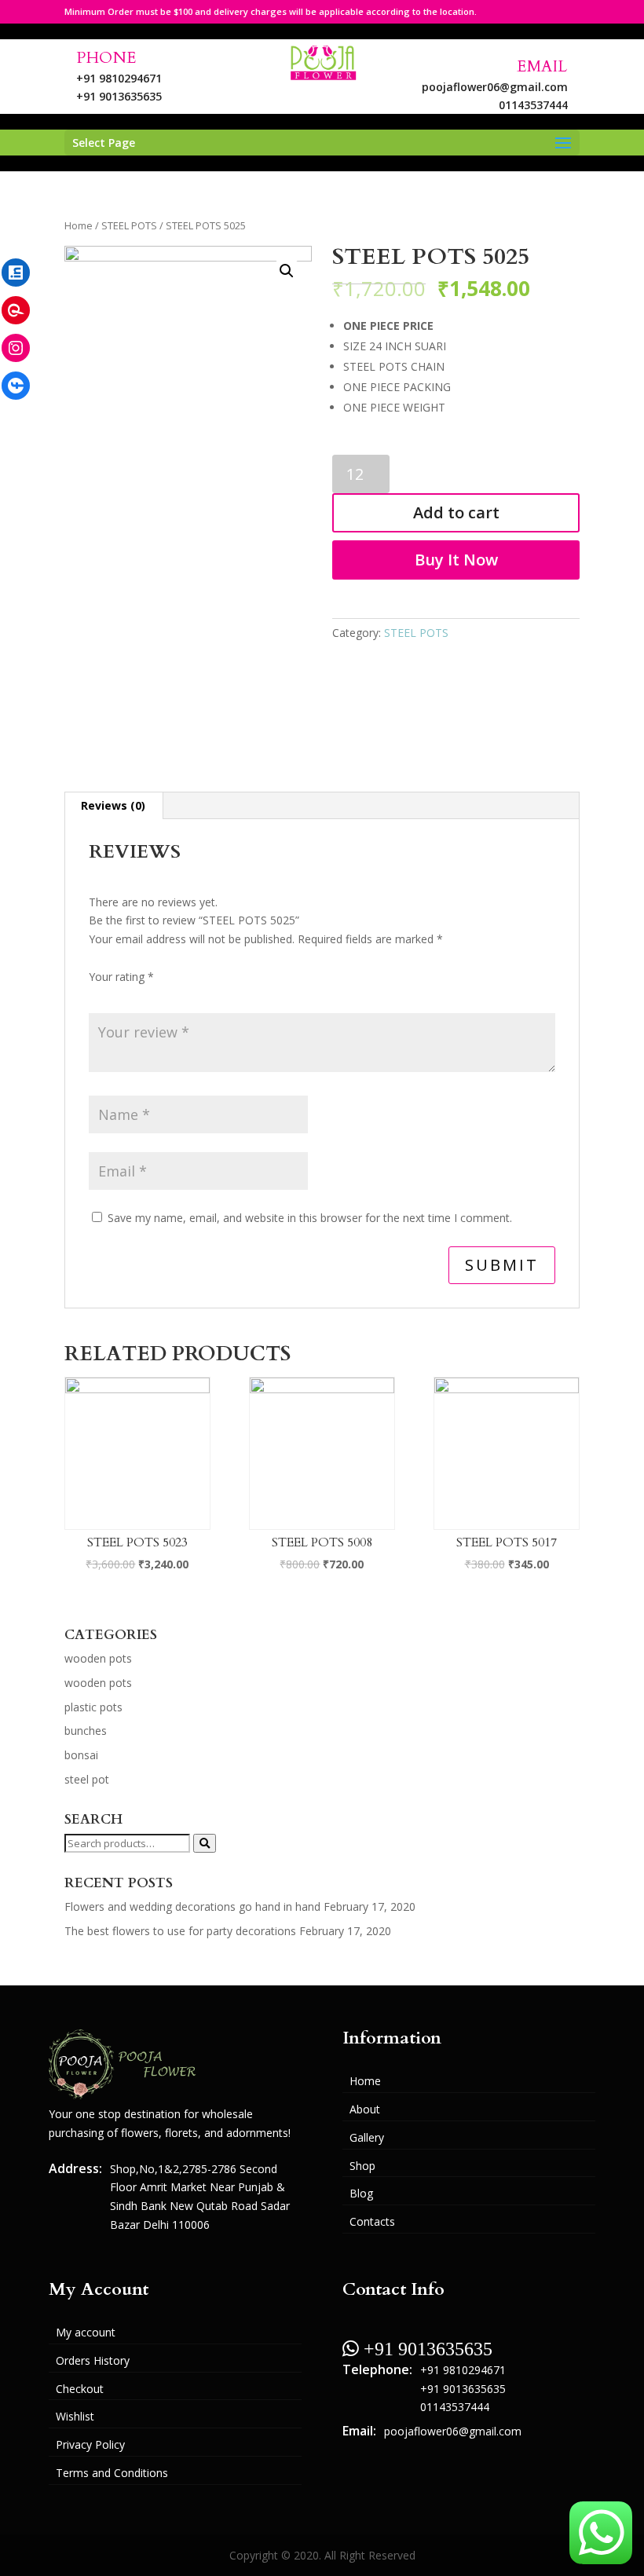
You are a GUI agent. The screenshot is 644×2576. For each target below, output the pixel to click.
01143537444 (533, 105)
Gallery (367, 2137)
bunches (86, 1731)
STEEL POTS (129, 225)
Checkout (80, 2389)
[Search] (205, 1843)
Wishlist (75, 2416)
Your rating (121, 977)
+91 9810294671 (119, 78)
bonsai (81, 1755)
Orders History (93, 2360)
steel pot (87, 1779)
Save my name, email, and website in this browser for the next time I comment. (310, 1218)
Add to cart (456, 512)
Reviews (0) (113, 805)
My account (86, 2332)
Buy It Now (456, 560)
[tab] (113, 806)
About (365, 2109)
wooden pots (98, 1658)
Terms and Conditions (112, 2473)
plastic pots (93, 1707)
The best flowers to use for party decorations (180, 1931)
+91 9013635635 (119, 96)
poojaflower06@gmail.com (495, 87)
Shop (362, 2166)
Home (79, 225)
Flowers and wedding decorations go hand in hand (192, 1906)
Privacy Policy (90, 2444)
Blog (361, 2193)
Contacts (372, 2221)
